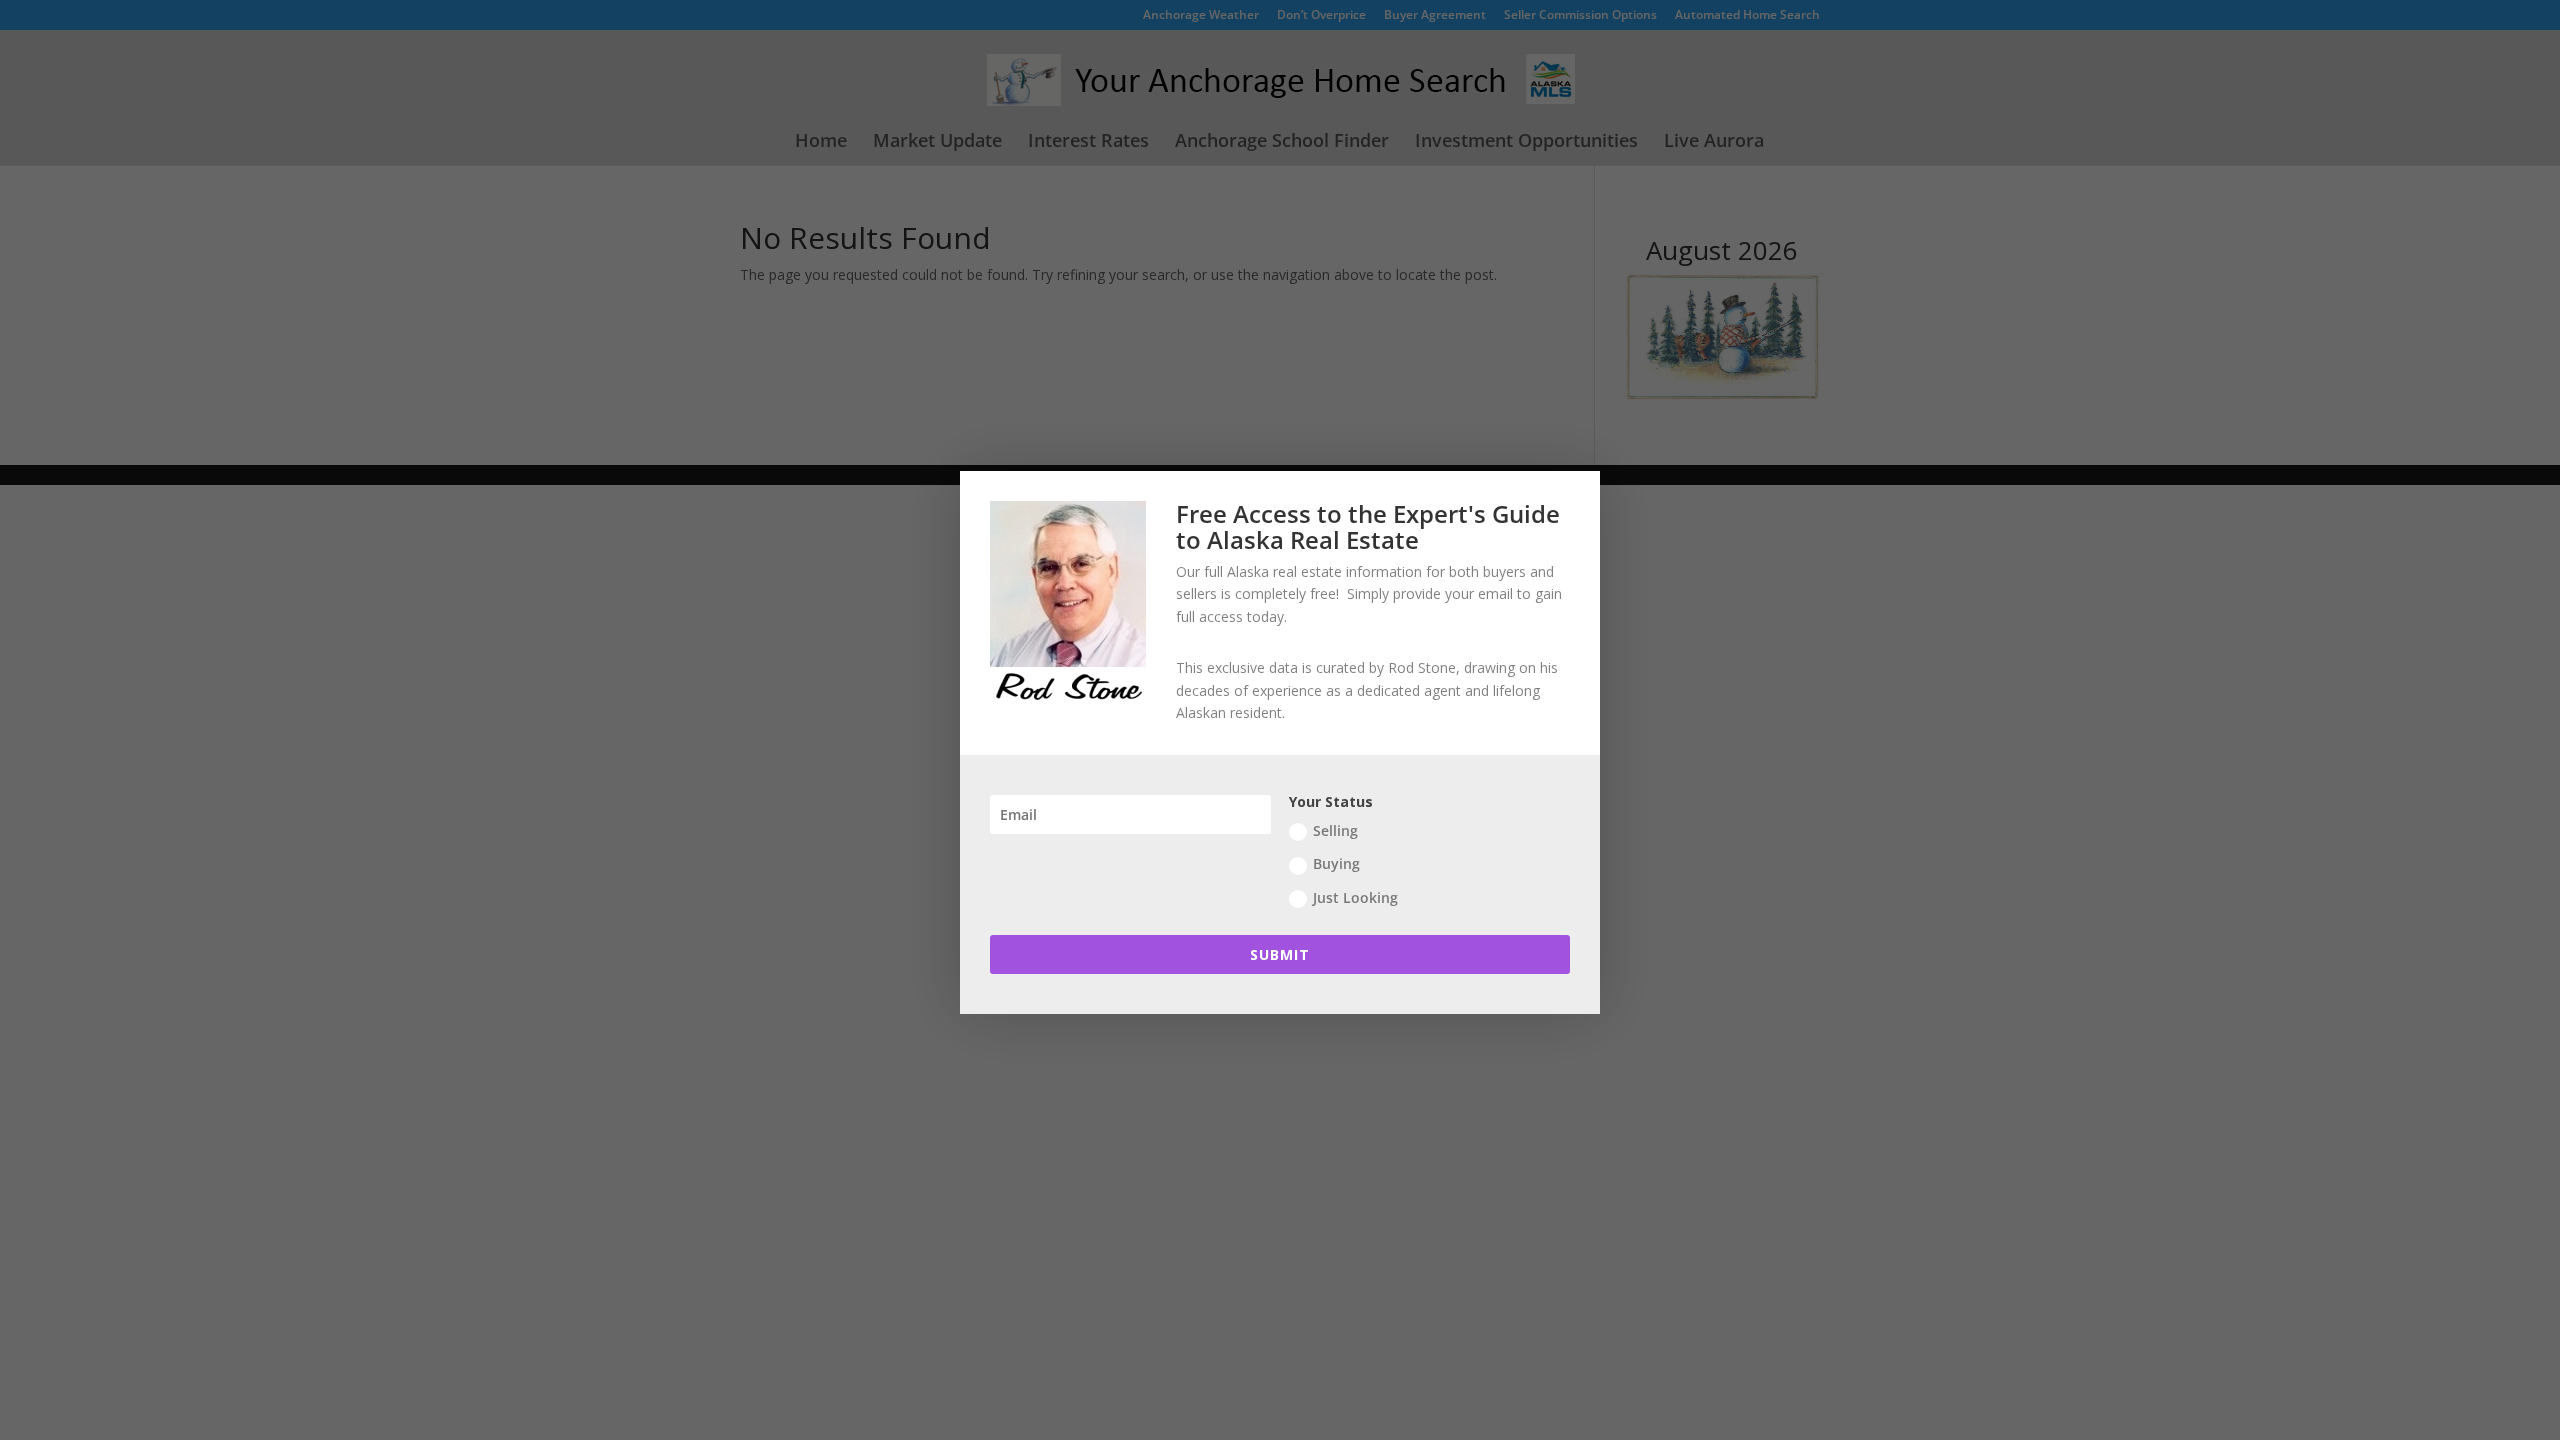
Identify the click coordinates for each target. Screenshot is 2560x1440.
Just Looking (1355, 897)
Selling (1335, 830)
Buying (1336, 863)
